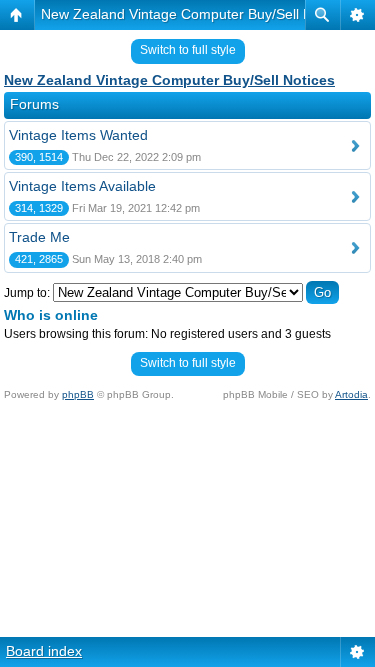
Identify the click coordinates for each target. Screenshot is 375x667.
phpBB (78, 394)
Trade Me (39, 237)
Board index (44, 651)
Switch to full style (188, 50)
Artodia (351, 394)
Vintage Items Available (82, 186)
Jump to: (27, 293)
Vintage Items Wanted (78, 135)
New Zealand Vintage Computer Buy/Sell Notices (195, 14)
